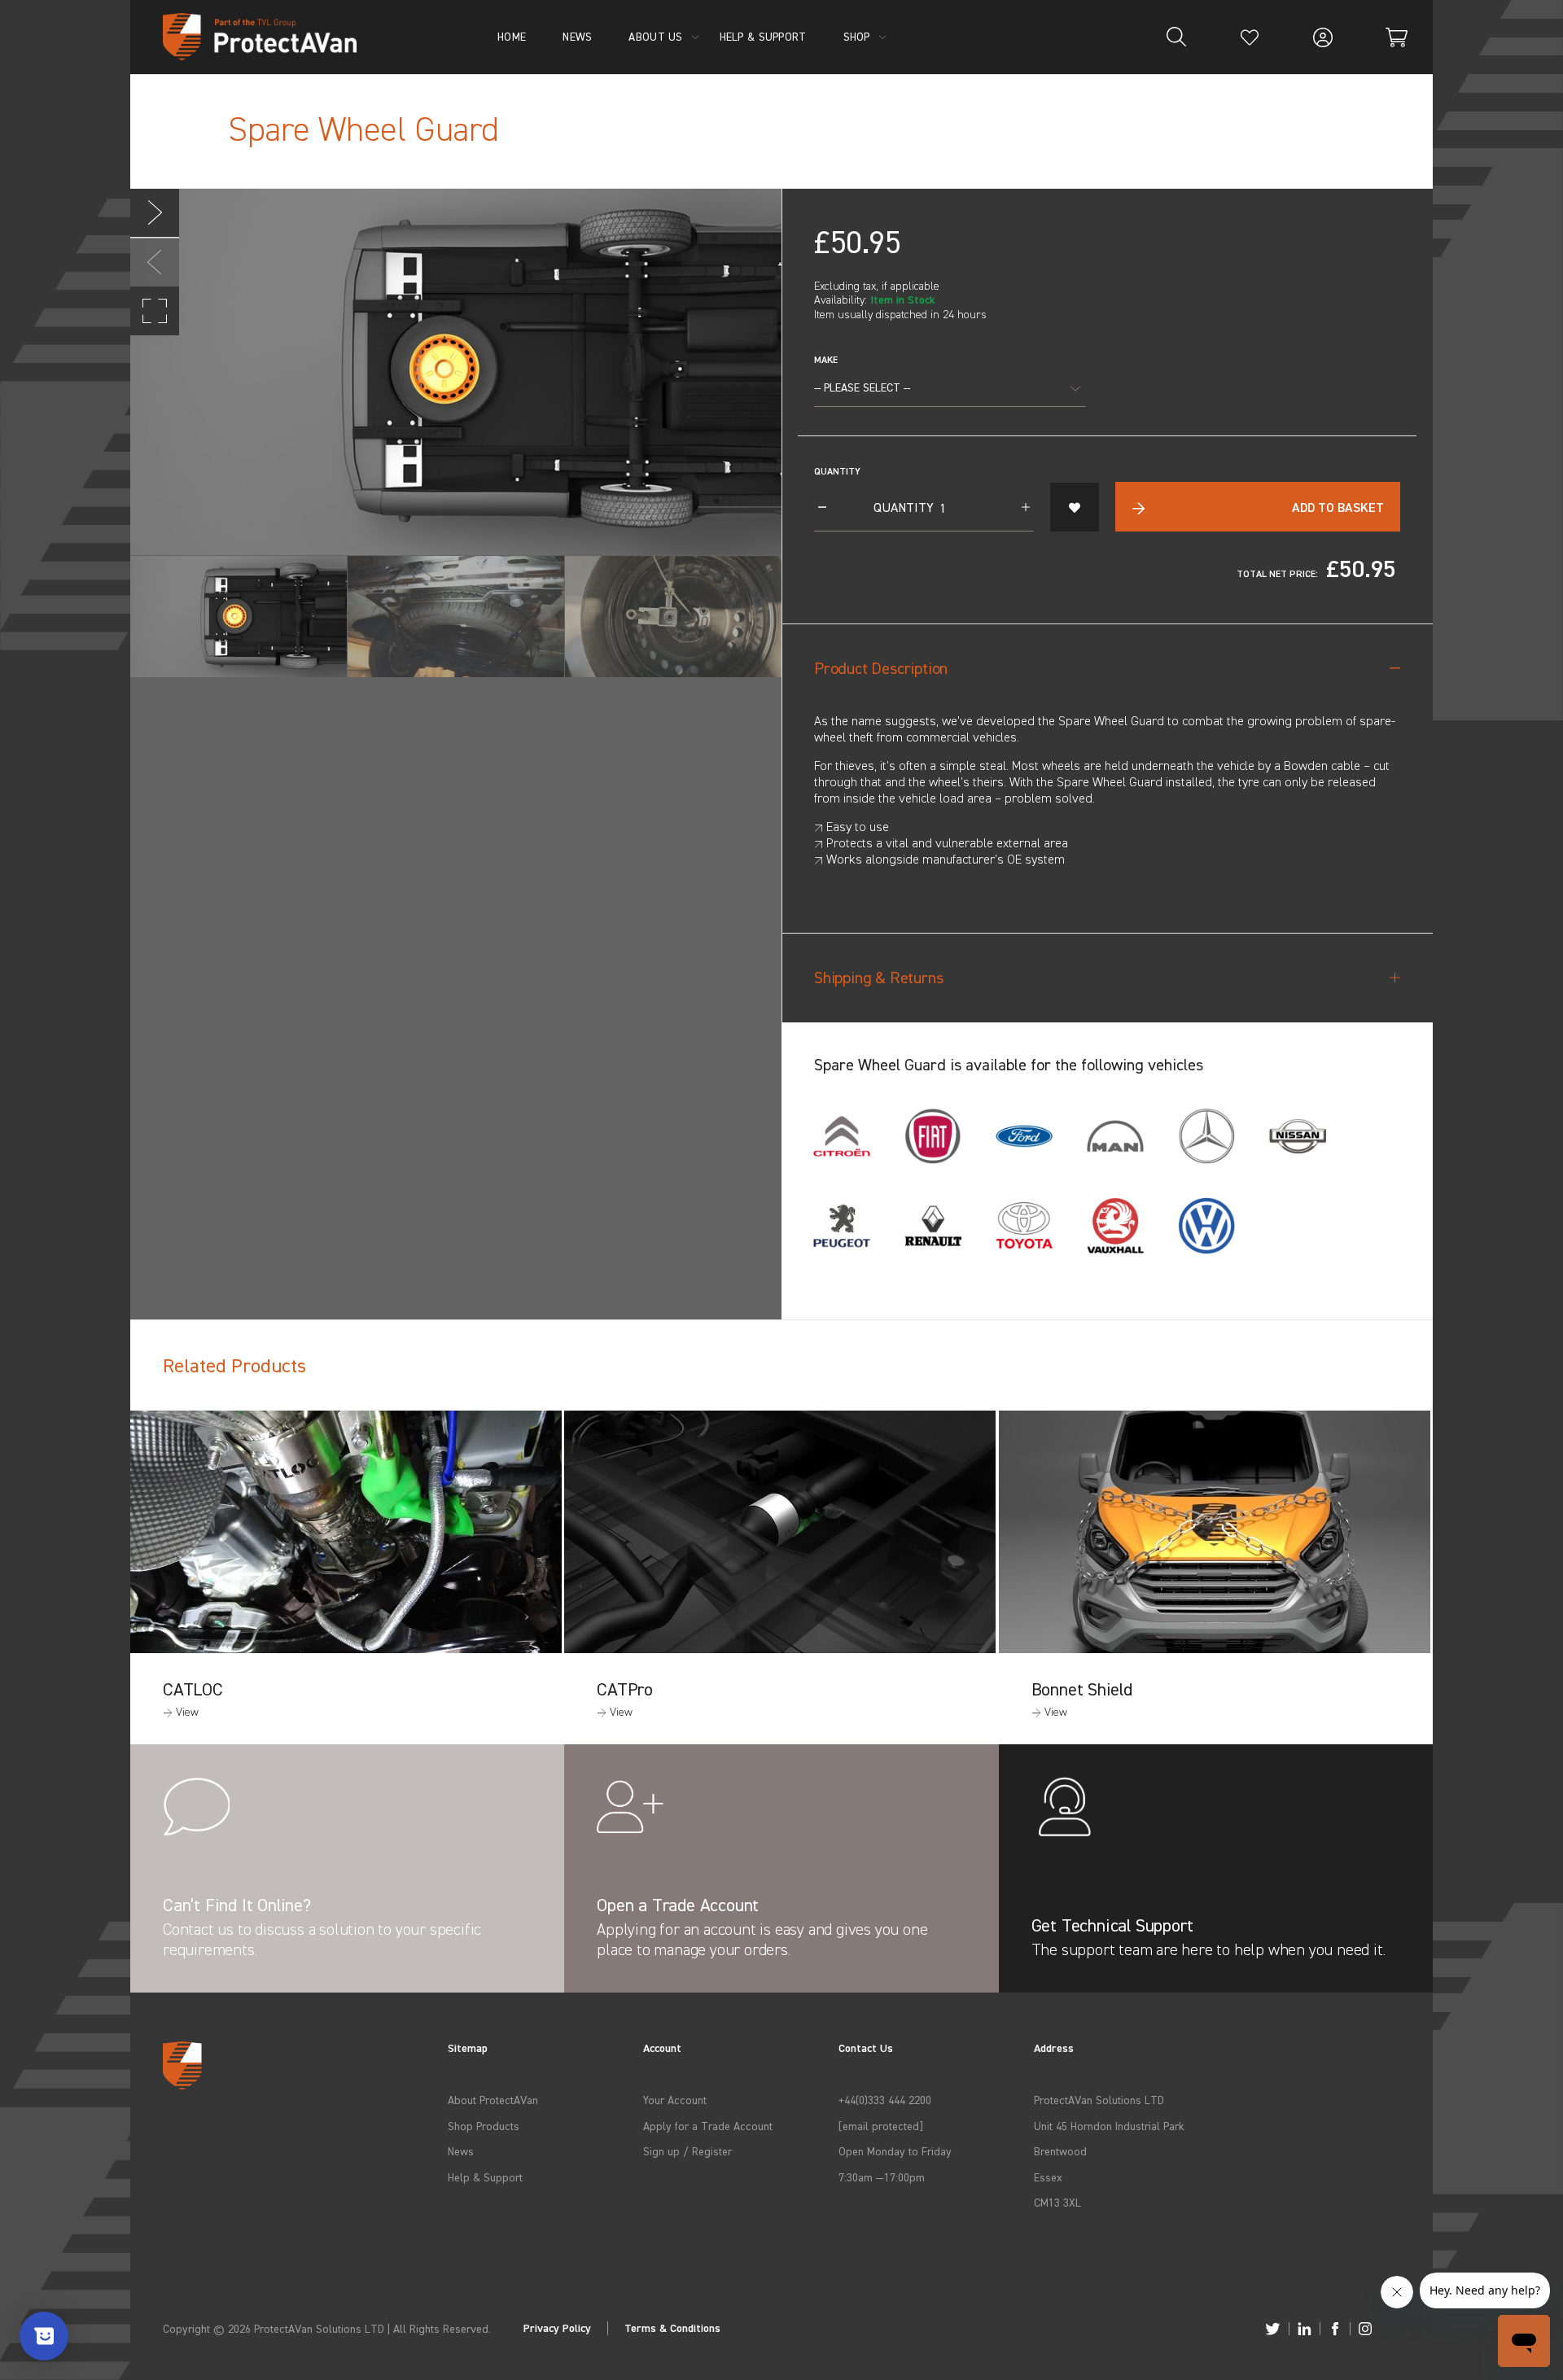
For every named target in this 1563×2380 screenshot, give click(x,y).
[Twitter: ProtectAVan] (1273, 2329)
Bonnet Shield (1082, 1689)
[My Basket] (1396, 37)
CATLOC (193, 1689)
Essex (1048, 2177)
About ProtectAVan (493, 2100)
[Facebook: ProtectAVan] (1335, 2329)
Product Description (881, 668)
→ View (181, 1712)
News (461, 2151)
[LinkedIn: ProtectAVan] (1305, 2329)
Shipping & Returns (878, 978)
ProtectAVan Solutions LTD (1099, 2100)
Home (512, 36)
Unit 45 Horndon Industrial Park (1109, 2126)
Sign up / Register (687, 2151)
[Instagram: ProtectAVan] (1365, 2329)
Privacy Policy (557, 2328)
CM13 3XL (1057, 2202)
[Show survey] (44, 2336)
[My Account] (1323, 37)
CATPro (625, 1689)
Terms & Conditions (672, 2328)
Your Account (675, 2100)
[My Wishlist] (1250, 37)
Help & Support (485, 2177)
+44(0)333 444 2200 (885, 2100)
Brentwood (1060, 2151)
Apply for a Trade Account (708, 2126)
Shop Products (484, 2126)
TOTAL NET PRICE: (1277, 574)
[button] (155, 213)
